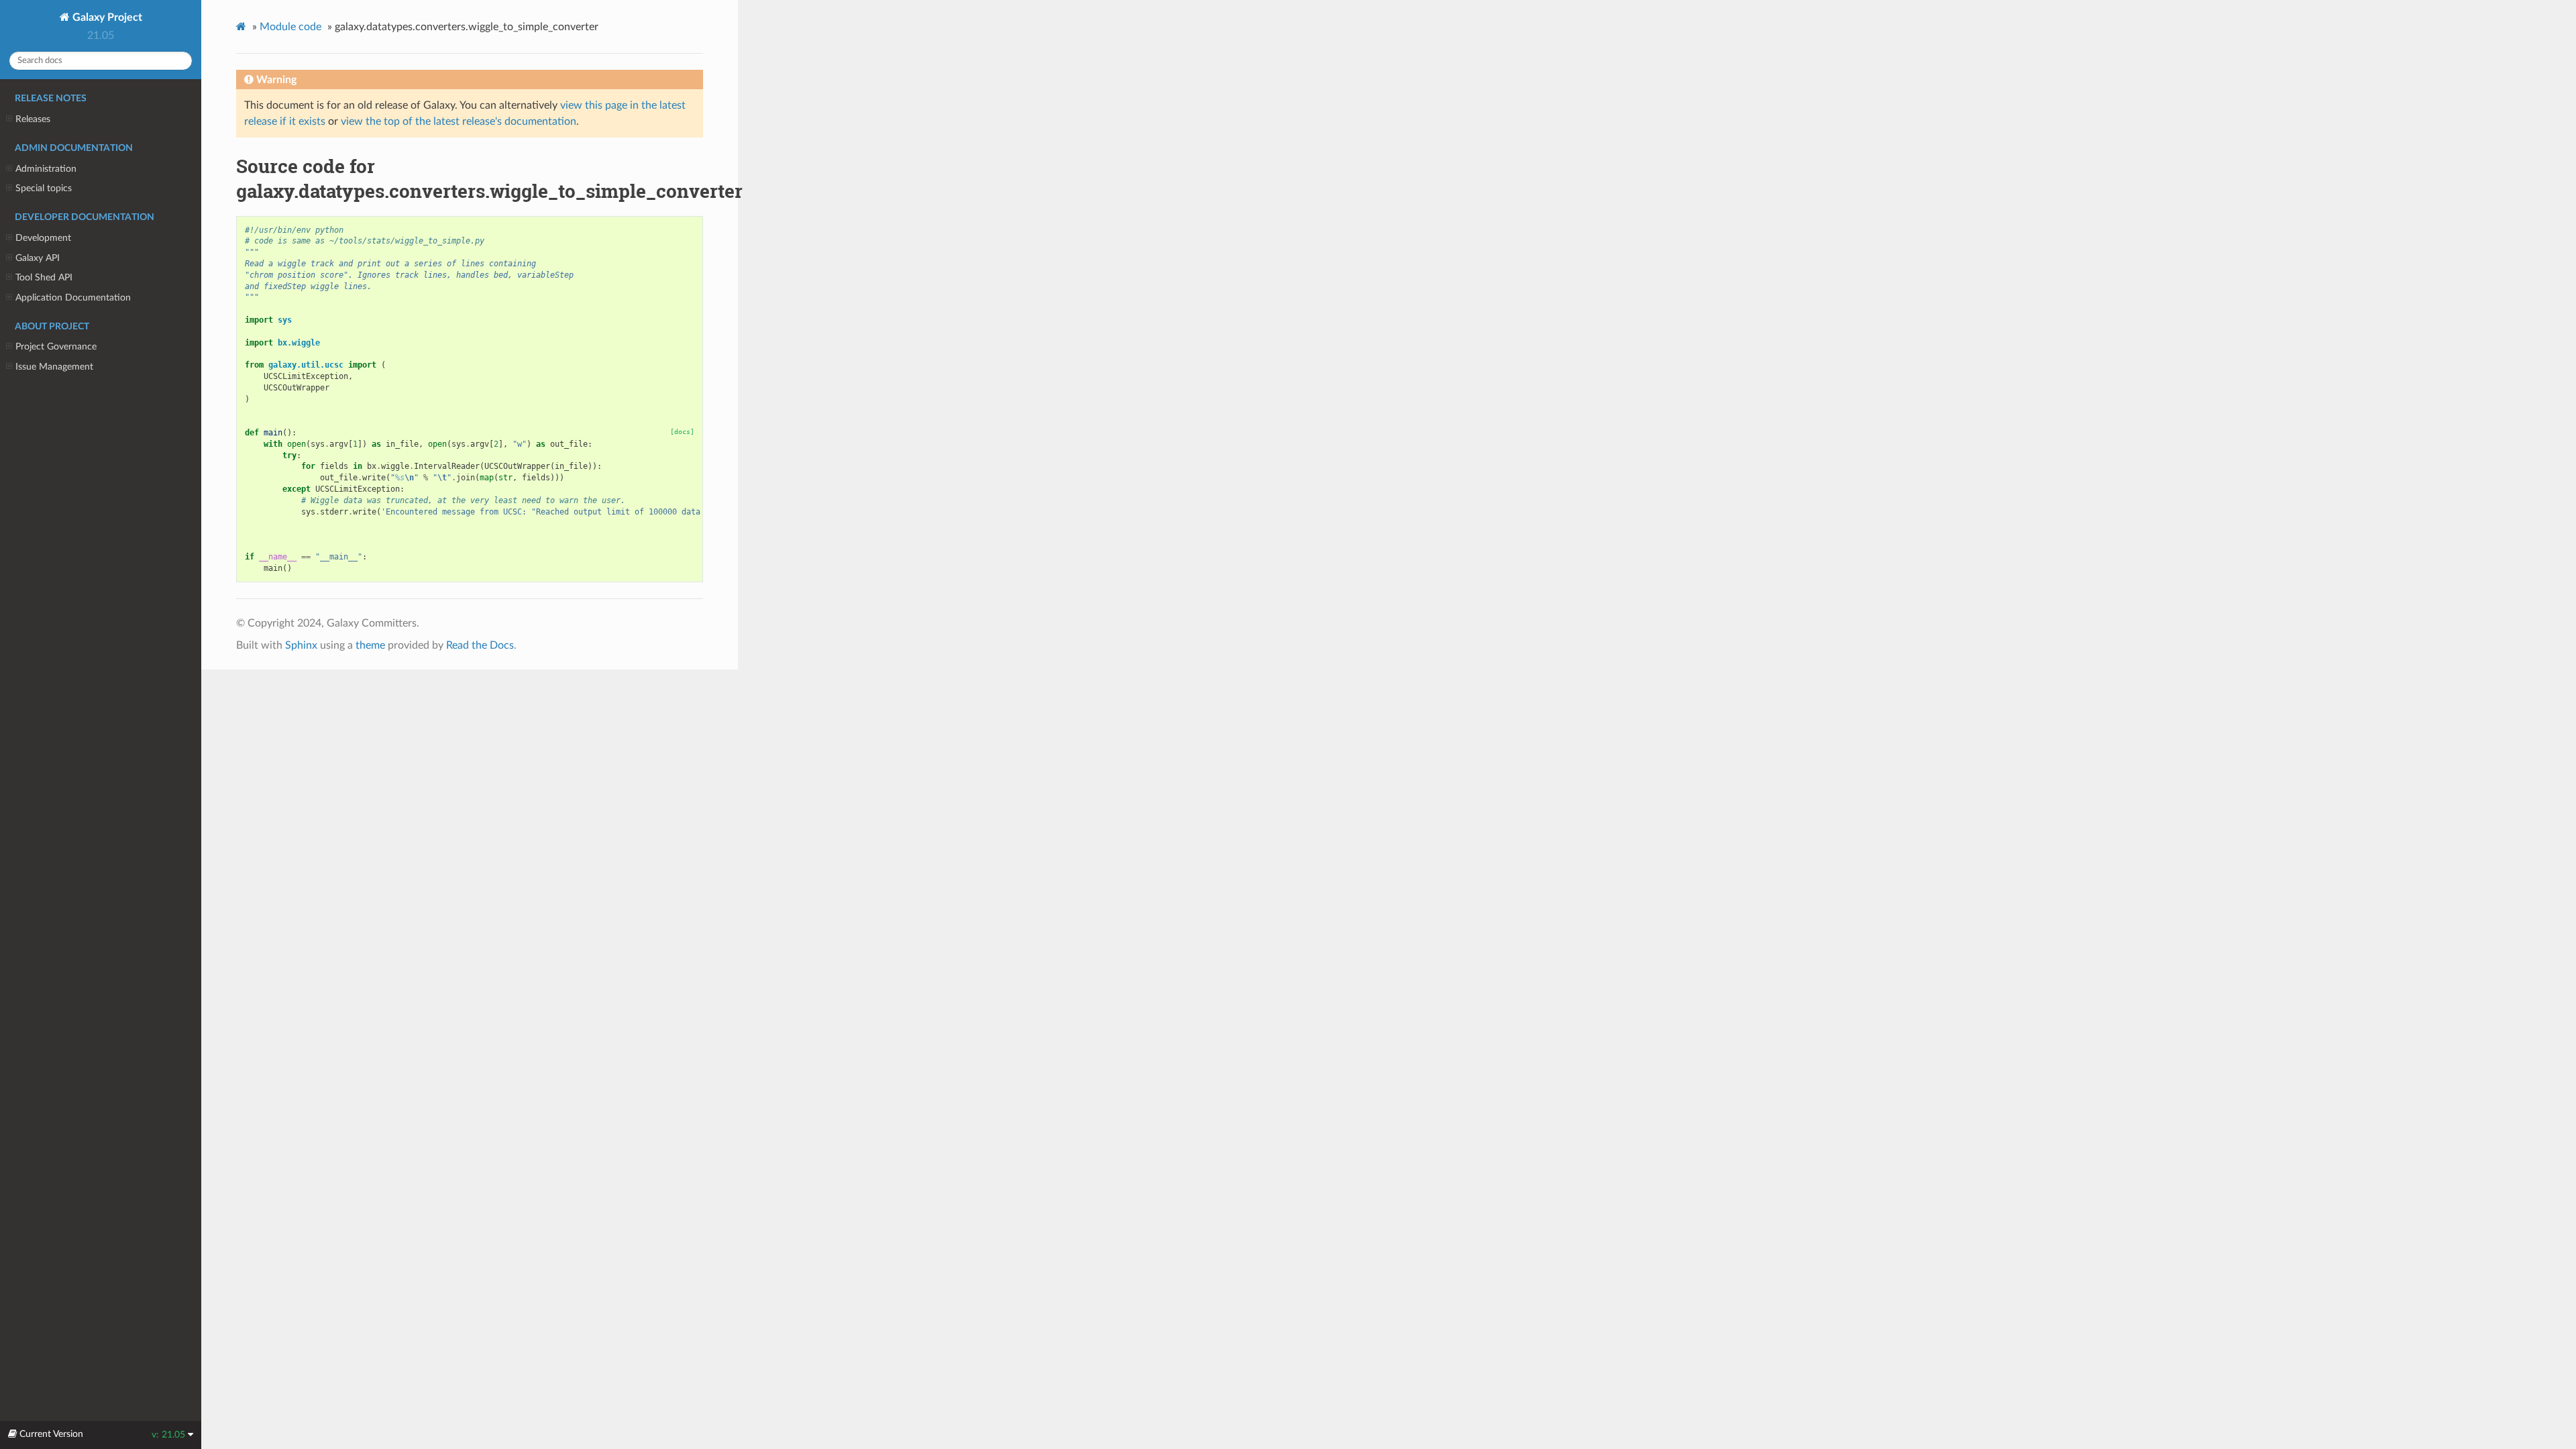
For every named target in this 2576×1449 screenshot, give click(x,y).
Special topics (44, 188)
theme (370, 645)
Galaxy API (38, 258)
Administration (46, 169)
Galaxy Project (106, 17)
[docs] (682, 432)
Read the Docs (480, 645)
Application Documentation (73, 298)
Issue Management (54, 367)
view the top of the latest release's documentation (459, 121)
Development (43, 238)
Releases (33, 119)
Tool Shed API (44, 277)
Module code (290, 27)
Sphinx (301, 645)
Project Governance (56, 346)
